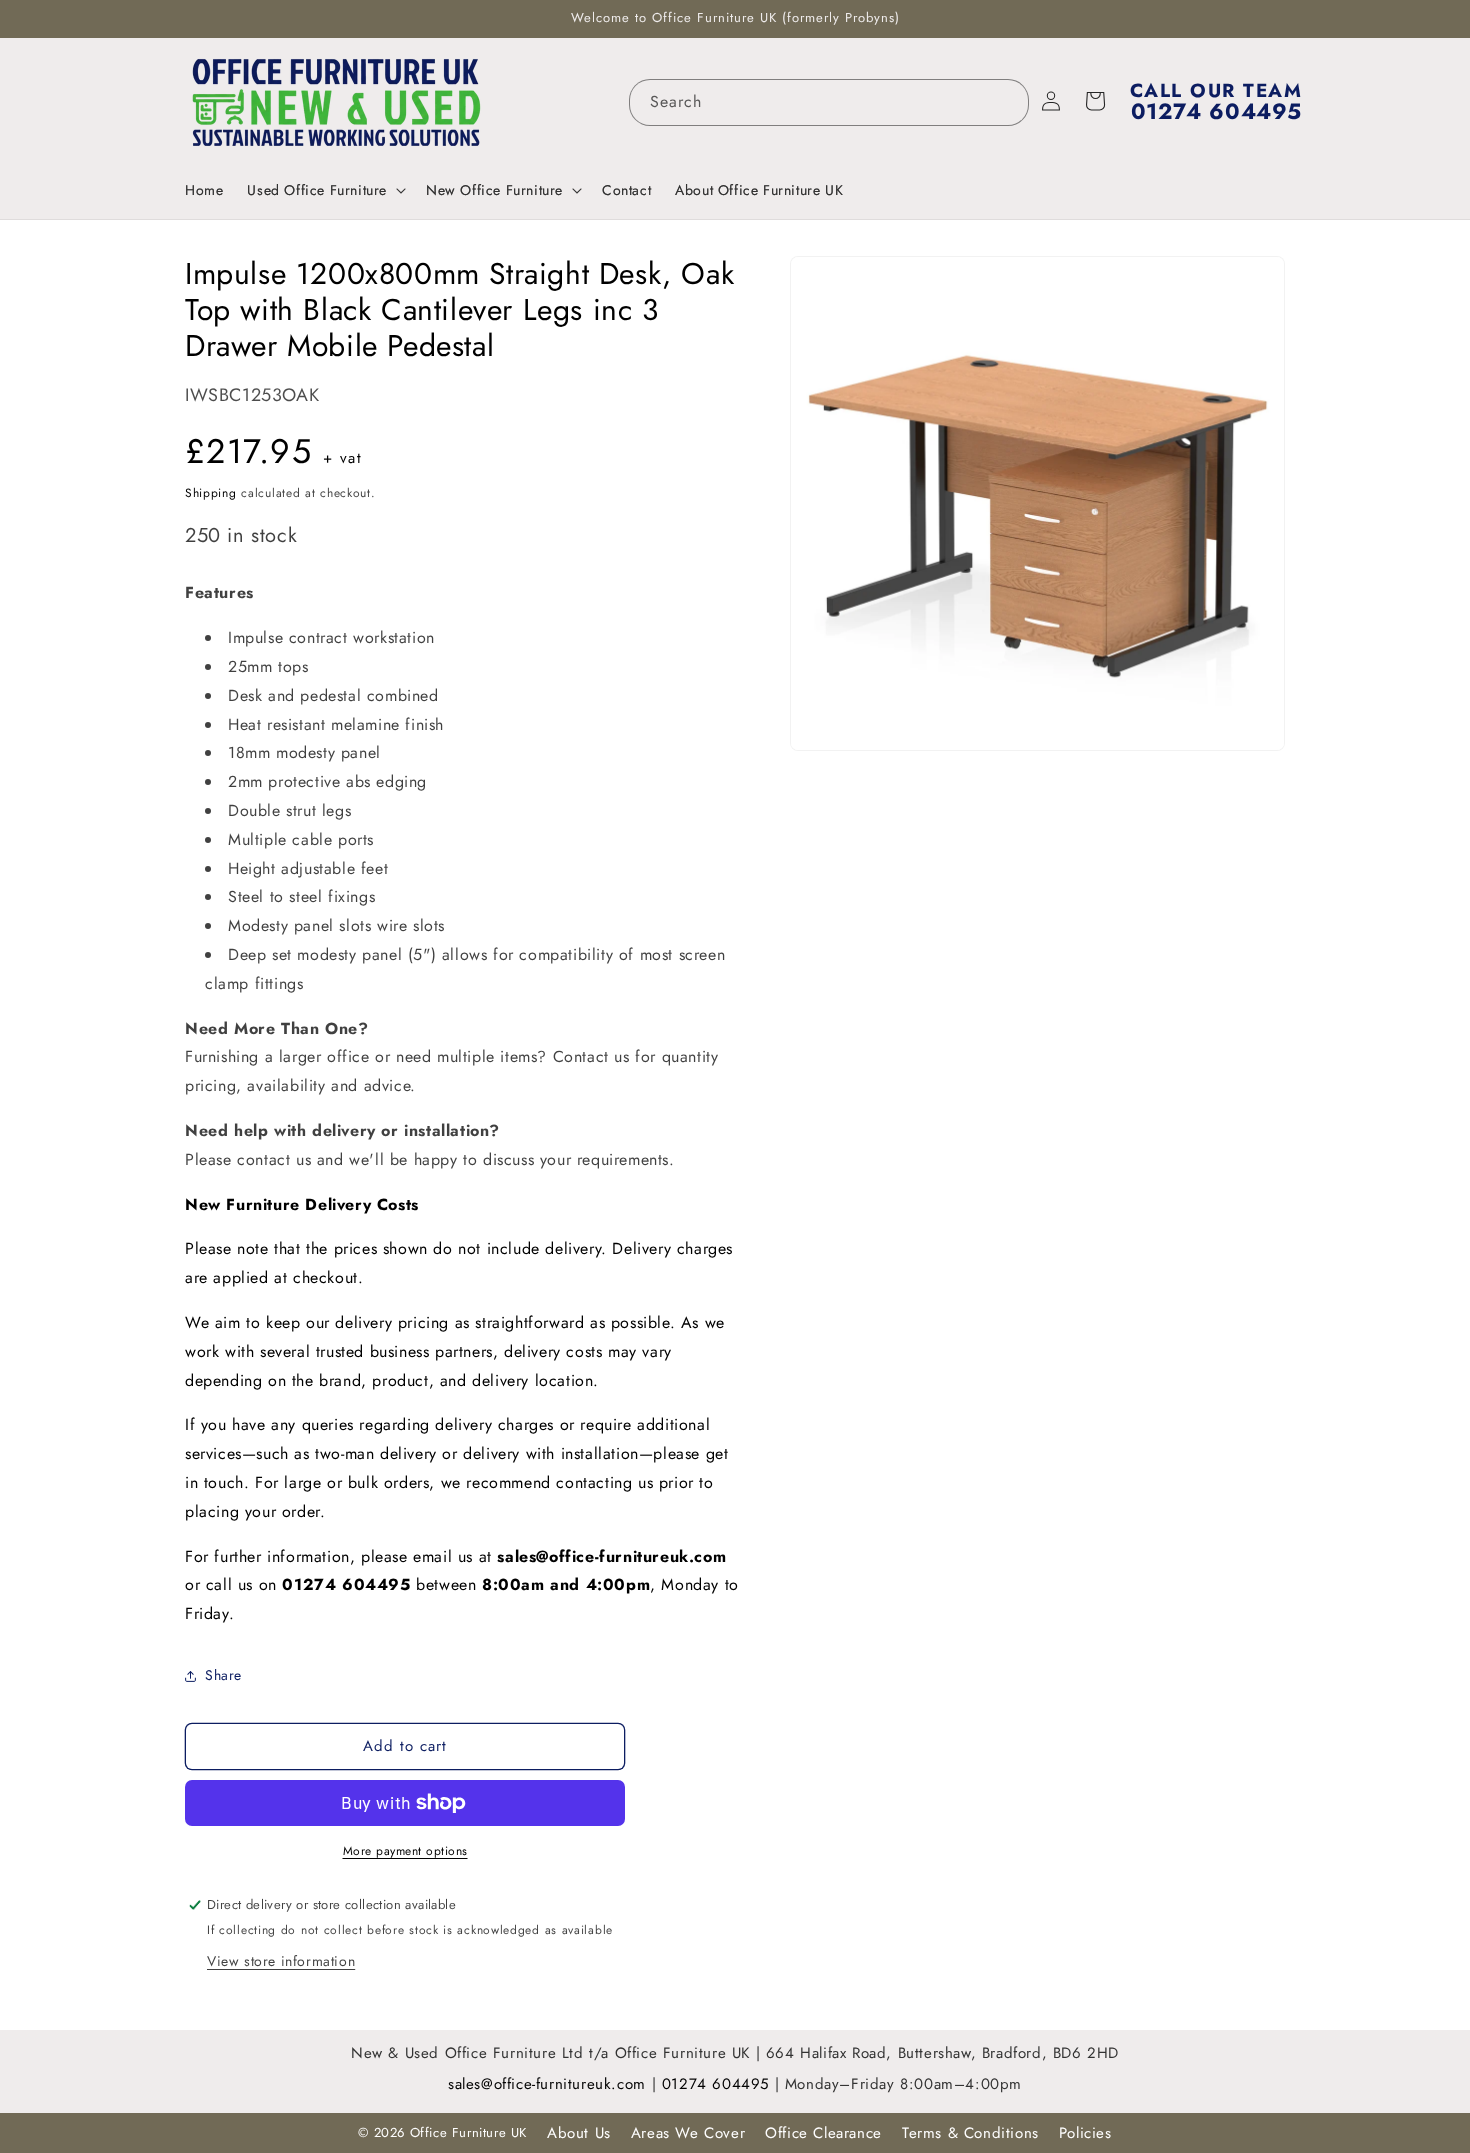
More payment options (405, 1851)
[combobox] (829, 102)
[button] (324, 190)
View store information (281, 1961)
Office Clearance (823, 2133)
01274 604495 (718, 2084)
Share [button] (223, 1675)
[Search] (1006, 102)
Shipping (211, 493)
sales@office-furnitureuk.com (611, 1556)
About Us (579, 2133)
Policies (1085, 2133)
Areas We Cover (688, 2133)
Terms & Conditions (970, 2133)
